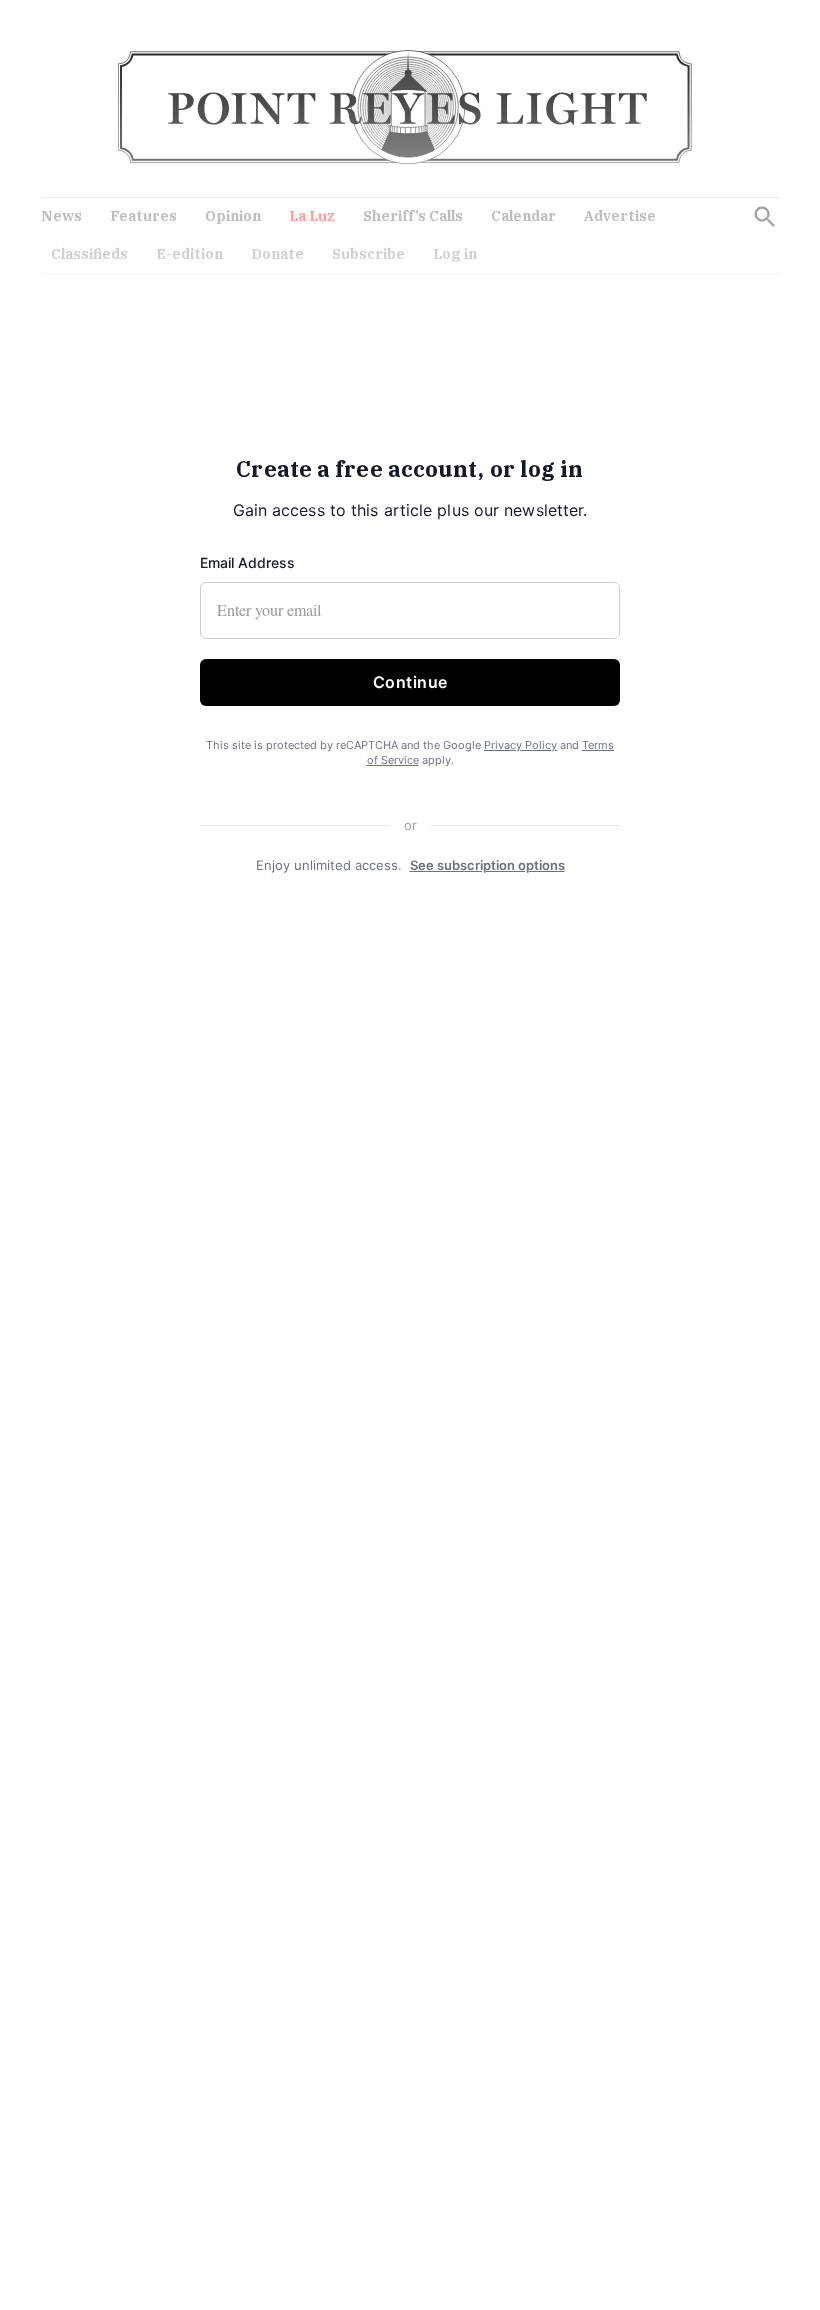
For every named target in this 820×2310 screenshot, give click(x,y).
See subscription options (487, 865)
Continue (410, 682)
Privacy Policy (520, 745)
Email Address (247, 562)
